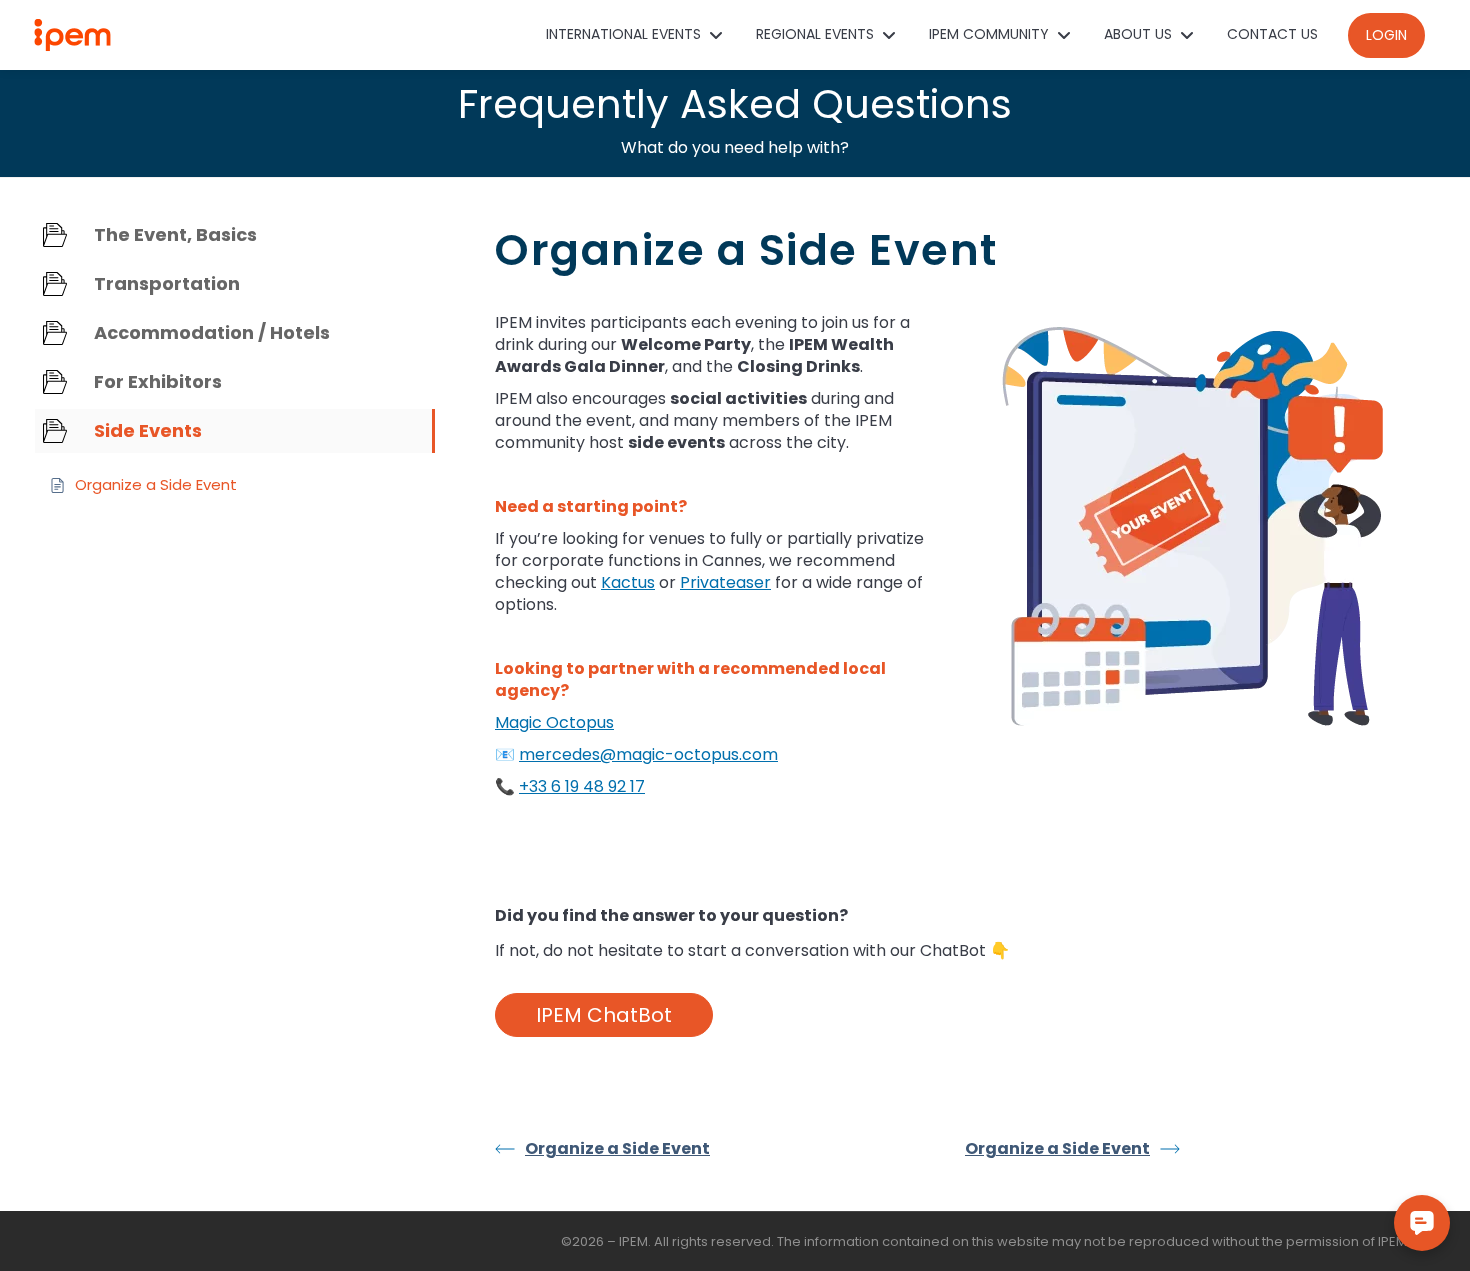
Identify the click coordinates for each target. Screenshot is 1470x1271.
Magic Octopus (554, 722)
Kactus (628, 582)
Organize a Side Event (617, 1148)
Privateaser (725, 582)
